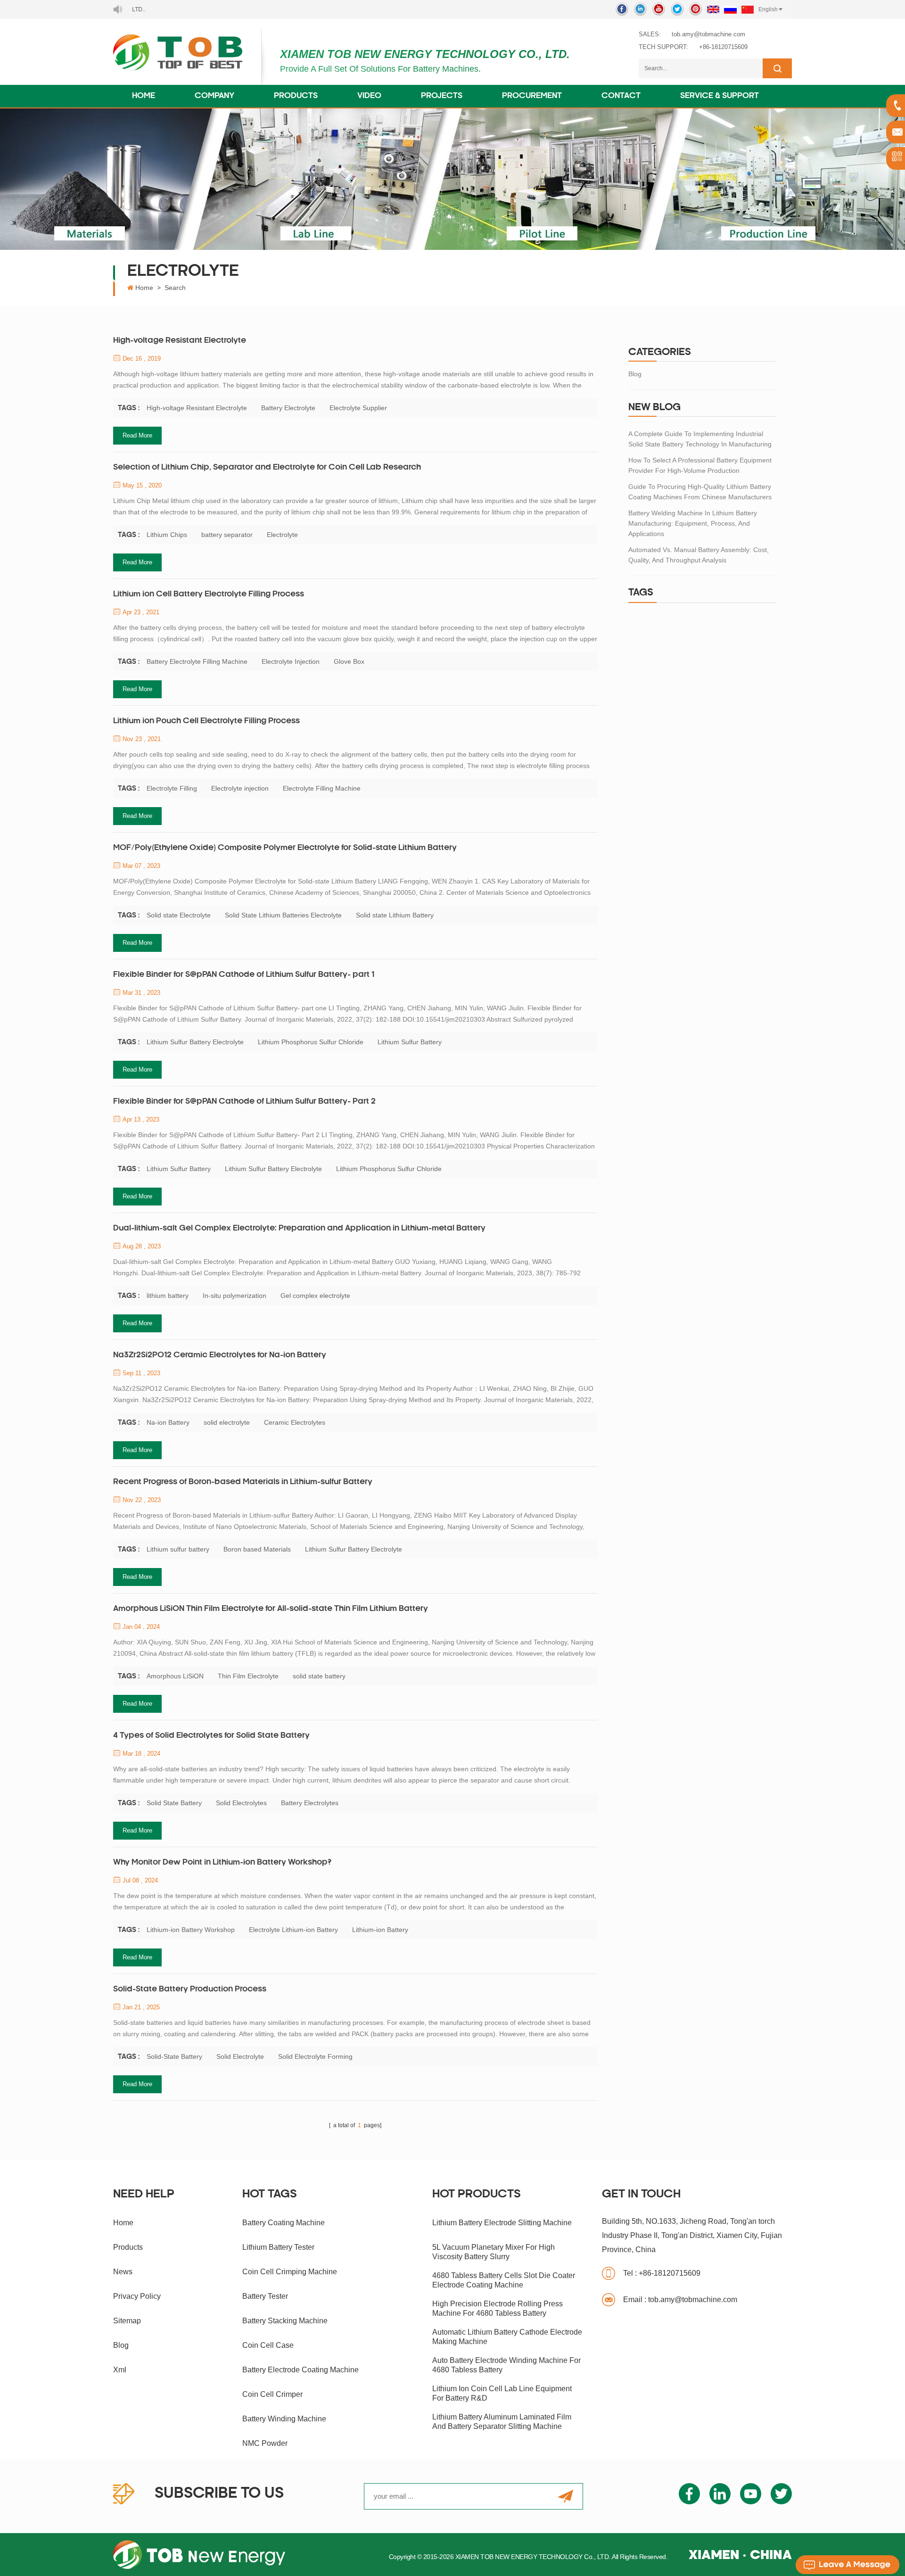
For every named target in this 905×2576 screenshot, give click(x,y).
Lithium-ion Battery (380, 1930)
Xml (120, 2370)
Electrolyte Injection (291, 661)
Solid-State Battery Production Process (190, 1990)
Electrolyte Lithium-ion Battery (293, 1930)
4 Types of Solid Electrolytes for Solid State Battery (211, 1736)
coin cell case (268, 2345)
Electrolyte (282, 535)
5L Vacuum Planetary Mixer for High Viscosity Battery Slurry (494, 2252)
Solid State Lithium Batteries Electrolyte (283, 915)
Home (144, 96)
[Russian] (730, 9)
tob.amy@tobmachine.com (708, 34)
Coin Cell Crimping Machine (290, 2272)
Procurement (532, 96)
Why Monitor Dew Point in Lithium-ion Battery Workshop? (222, 1863)
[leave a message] (847, 2565)
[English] (713, 9)
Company (214, 96)
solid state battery (319, 1676)
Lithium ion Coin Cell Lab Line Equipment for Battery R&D (502, 2393)
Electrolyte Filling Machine (322, 788)
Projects (442, 96)
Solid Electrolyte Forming (315, 2056)
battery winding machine (284, 2419)
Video (369, 96)
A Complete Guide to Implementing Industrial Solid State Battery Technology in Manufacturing (700, 439)
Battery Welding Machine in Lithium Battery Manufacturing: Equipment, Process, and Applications (693, 523)
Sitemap (127, 2321)
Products (296, 96)
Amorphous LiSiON (175, 1676)
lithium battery (168, 1296)
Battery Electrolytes (310, 1803)
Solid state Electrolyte (179, 915)
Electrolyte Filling (172, 788)
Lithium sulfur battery (178, 1549)
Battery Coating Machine (284, 2223)
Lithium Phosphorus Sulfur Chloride (311, 1042)
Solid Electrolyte (240, 2056)
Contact (621, 96)
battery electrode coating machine (300, 2370)
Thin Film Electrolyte (248, 1676)
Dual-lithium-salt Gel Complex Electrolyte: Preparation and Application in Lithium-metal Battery (299, 1229)
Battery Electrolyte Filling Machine (197, 661)
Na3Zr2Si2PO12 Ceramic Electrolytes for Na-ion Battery (220, 1355)
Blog (635, 374)
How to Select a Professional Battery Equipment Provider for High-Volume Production (700, 465)
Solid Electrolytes (241, 1803)
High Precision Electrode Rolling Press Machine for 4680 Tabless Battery (498, 2308)
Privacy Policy (137, 2296)
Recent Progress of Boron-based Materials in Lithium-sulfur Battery (243, 1482)
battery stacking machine (285, 2321)
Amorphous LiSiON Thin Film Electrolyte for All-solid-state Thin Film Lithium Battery (271, 1609)
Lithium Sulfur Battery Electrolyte (195, 1042)
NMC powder (265, 2443)
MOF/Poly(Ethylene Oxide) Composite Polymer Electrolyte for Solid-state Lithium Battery (285, 848)
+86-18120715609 (723, 47)
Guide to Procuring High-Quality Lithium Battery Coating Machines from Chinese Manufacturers (700, 492)
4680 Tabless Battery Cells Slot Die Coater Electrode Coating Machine (504, 2280)
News (123, 2272)
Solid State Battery (174, 1803)
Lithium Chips (167, 535)
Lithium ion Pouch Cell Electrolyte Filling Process (206, 721)
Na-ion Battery (168, 1422)
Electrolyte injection (240, 788)
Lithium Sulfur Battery (410, 1042)
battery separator (227, 535)
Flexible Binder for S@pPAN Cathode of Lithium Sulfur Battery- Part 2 (244, 1102)
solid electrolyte (227, 1422)
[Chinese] (748, 9)
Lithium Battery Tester (278, 2247)
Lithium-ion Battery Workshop (191, 1930)
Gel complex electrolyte (315, 1296)
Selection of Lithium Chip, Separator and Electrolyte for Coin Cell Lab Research (267, 468)
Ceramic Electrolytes (295, 1422)
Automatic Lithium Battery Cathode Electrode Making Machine (507, 2337)
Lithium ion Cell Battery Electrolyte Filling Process (209, 594)
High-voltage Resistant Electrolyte (180, 341)
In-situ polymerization (234, 1296)
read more (137, 435)
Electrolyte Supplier (358, 408)
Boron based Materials (257, 1549)
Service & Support (720, 96)
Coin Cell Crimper (272, 2394)
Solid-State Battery (174, 2056)
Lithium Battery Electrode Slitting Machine (502, 2223)
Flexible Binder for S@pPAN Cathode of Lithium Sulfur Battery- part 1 (244, 975)
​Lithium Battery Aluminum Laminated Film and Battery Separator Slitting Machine (502, 2422)
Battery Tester (265, 2296)
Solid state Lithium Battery (395, 915)
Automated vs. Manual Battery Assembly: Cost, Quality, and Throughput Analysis (699, 555)
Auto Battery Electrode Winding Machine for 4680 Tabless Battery (506, 2365)
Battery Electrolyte (288, 408)
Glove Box (349, 661)
